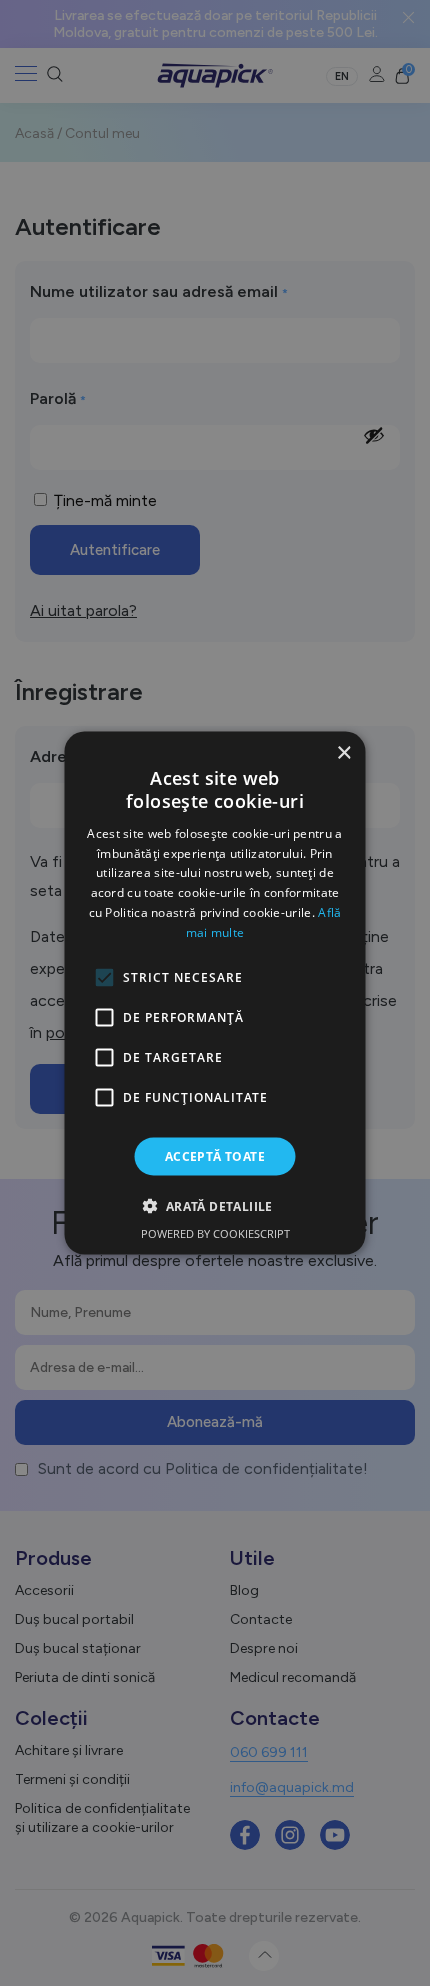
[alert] (215, 993)
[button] (214, 1205)
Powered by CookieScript (215, 1232)
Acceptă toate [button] (215, 1155)
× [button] (343, 753)
